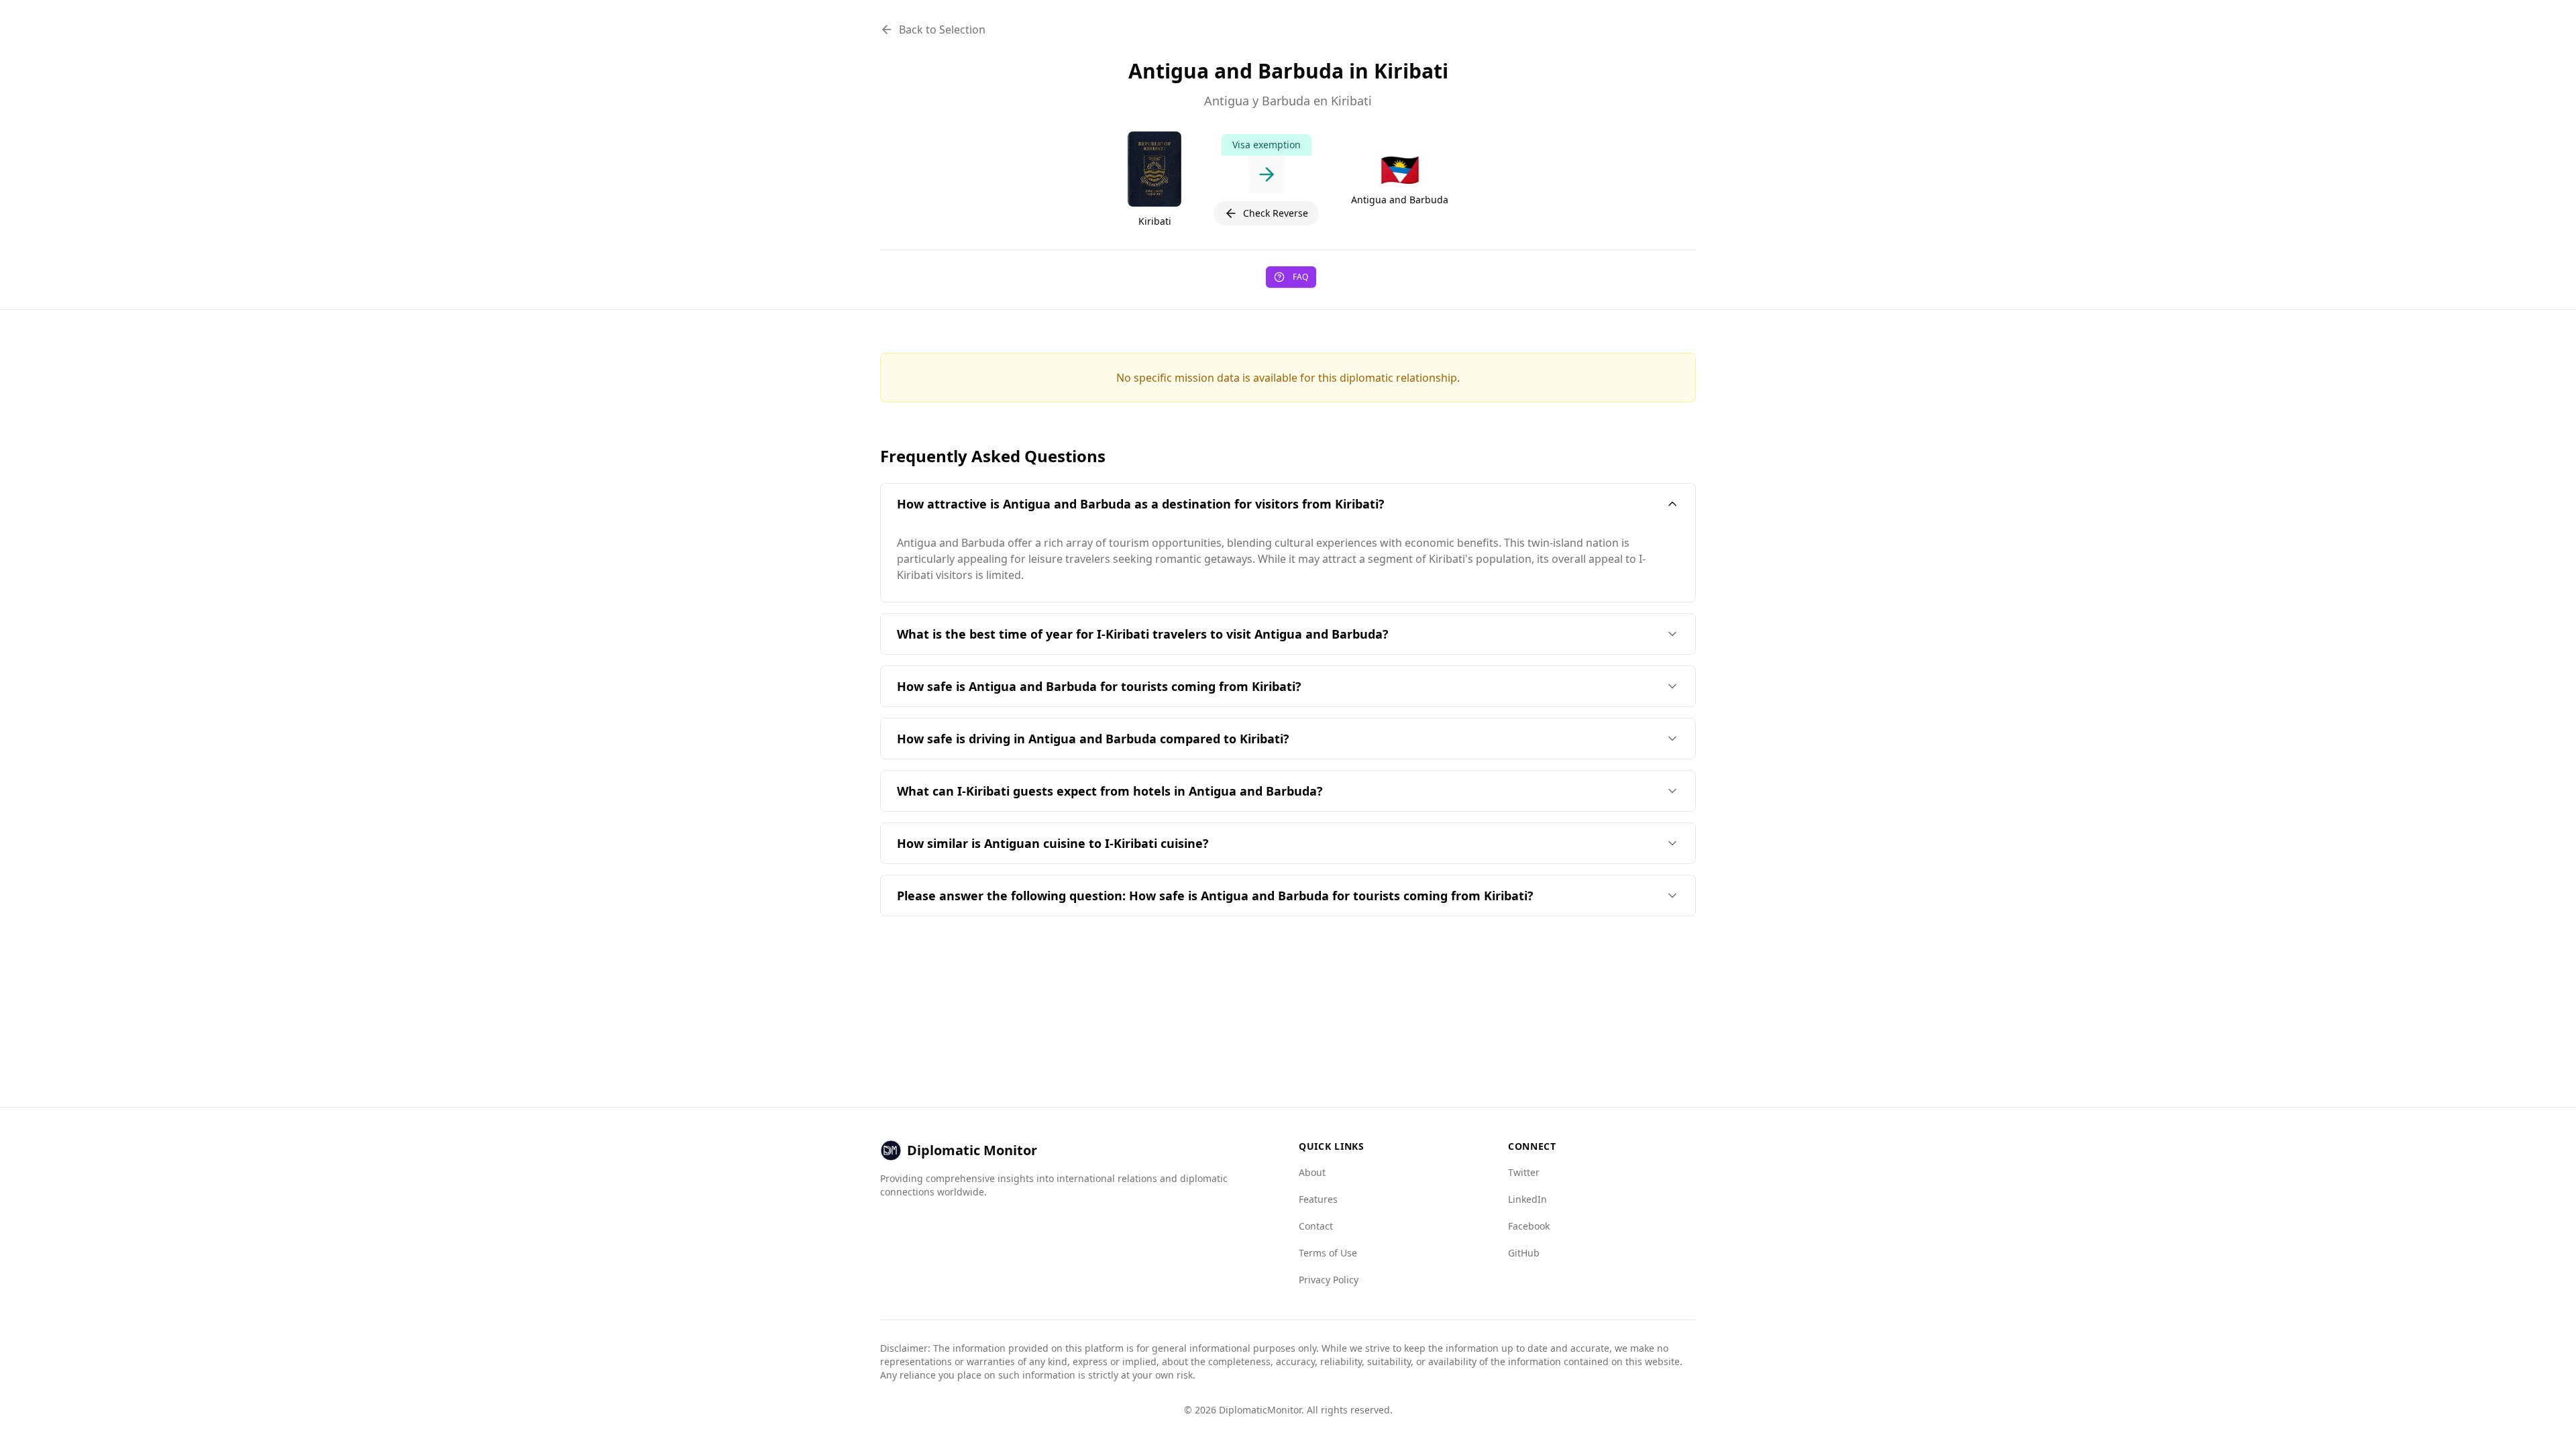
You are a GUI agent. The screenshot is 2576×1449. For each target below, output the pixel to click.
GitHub (1524, 1253)
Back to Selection (942, 30)
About (1312, 1172)
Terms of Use (1328, 1253)
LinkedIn (1527, 1199)
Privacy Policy (1329, 1280)
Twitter (1524, 1172)
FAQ (1300, 277)
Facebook (1529, 1226)
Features (1318, 1199)
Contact (1316, 1226)
